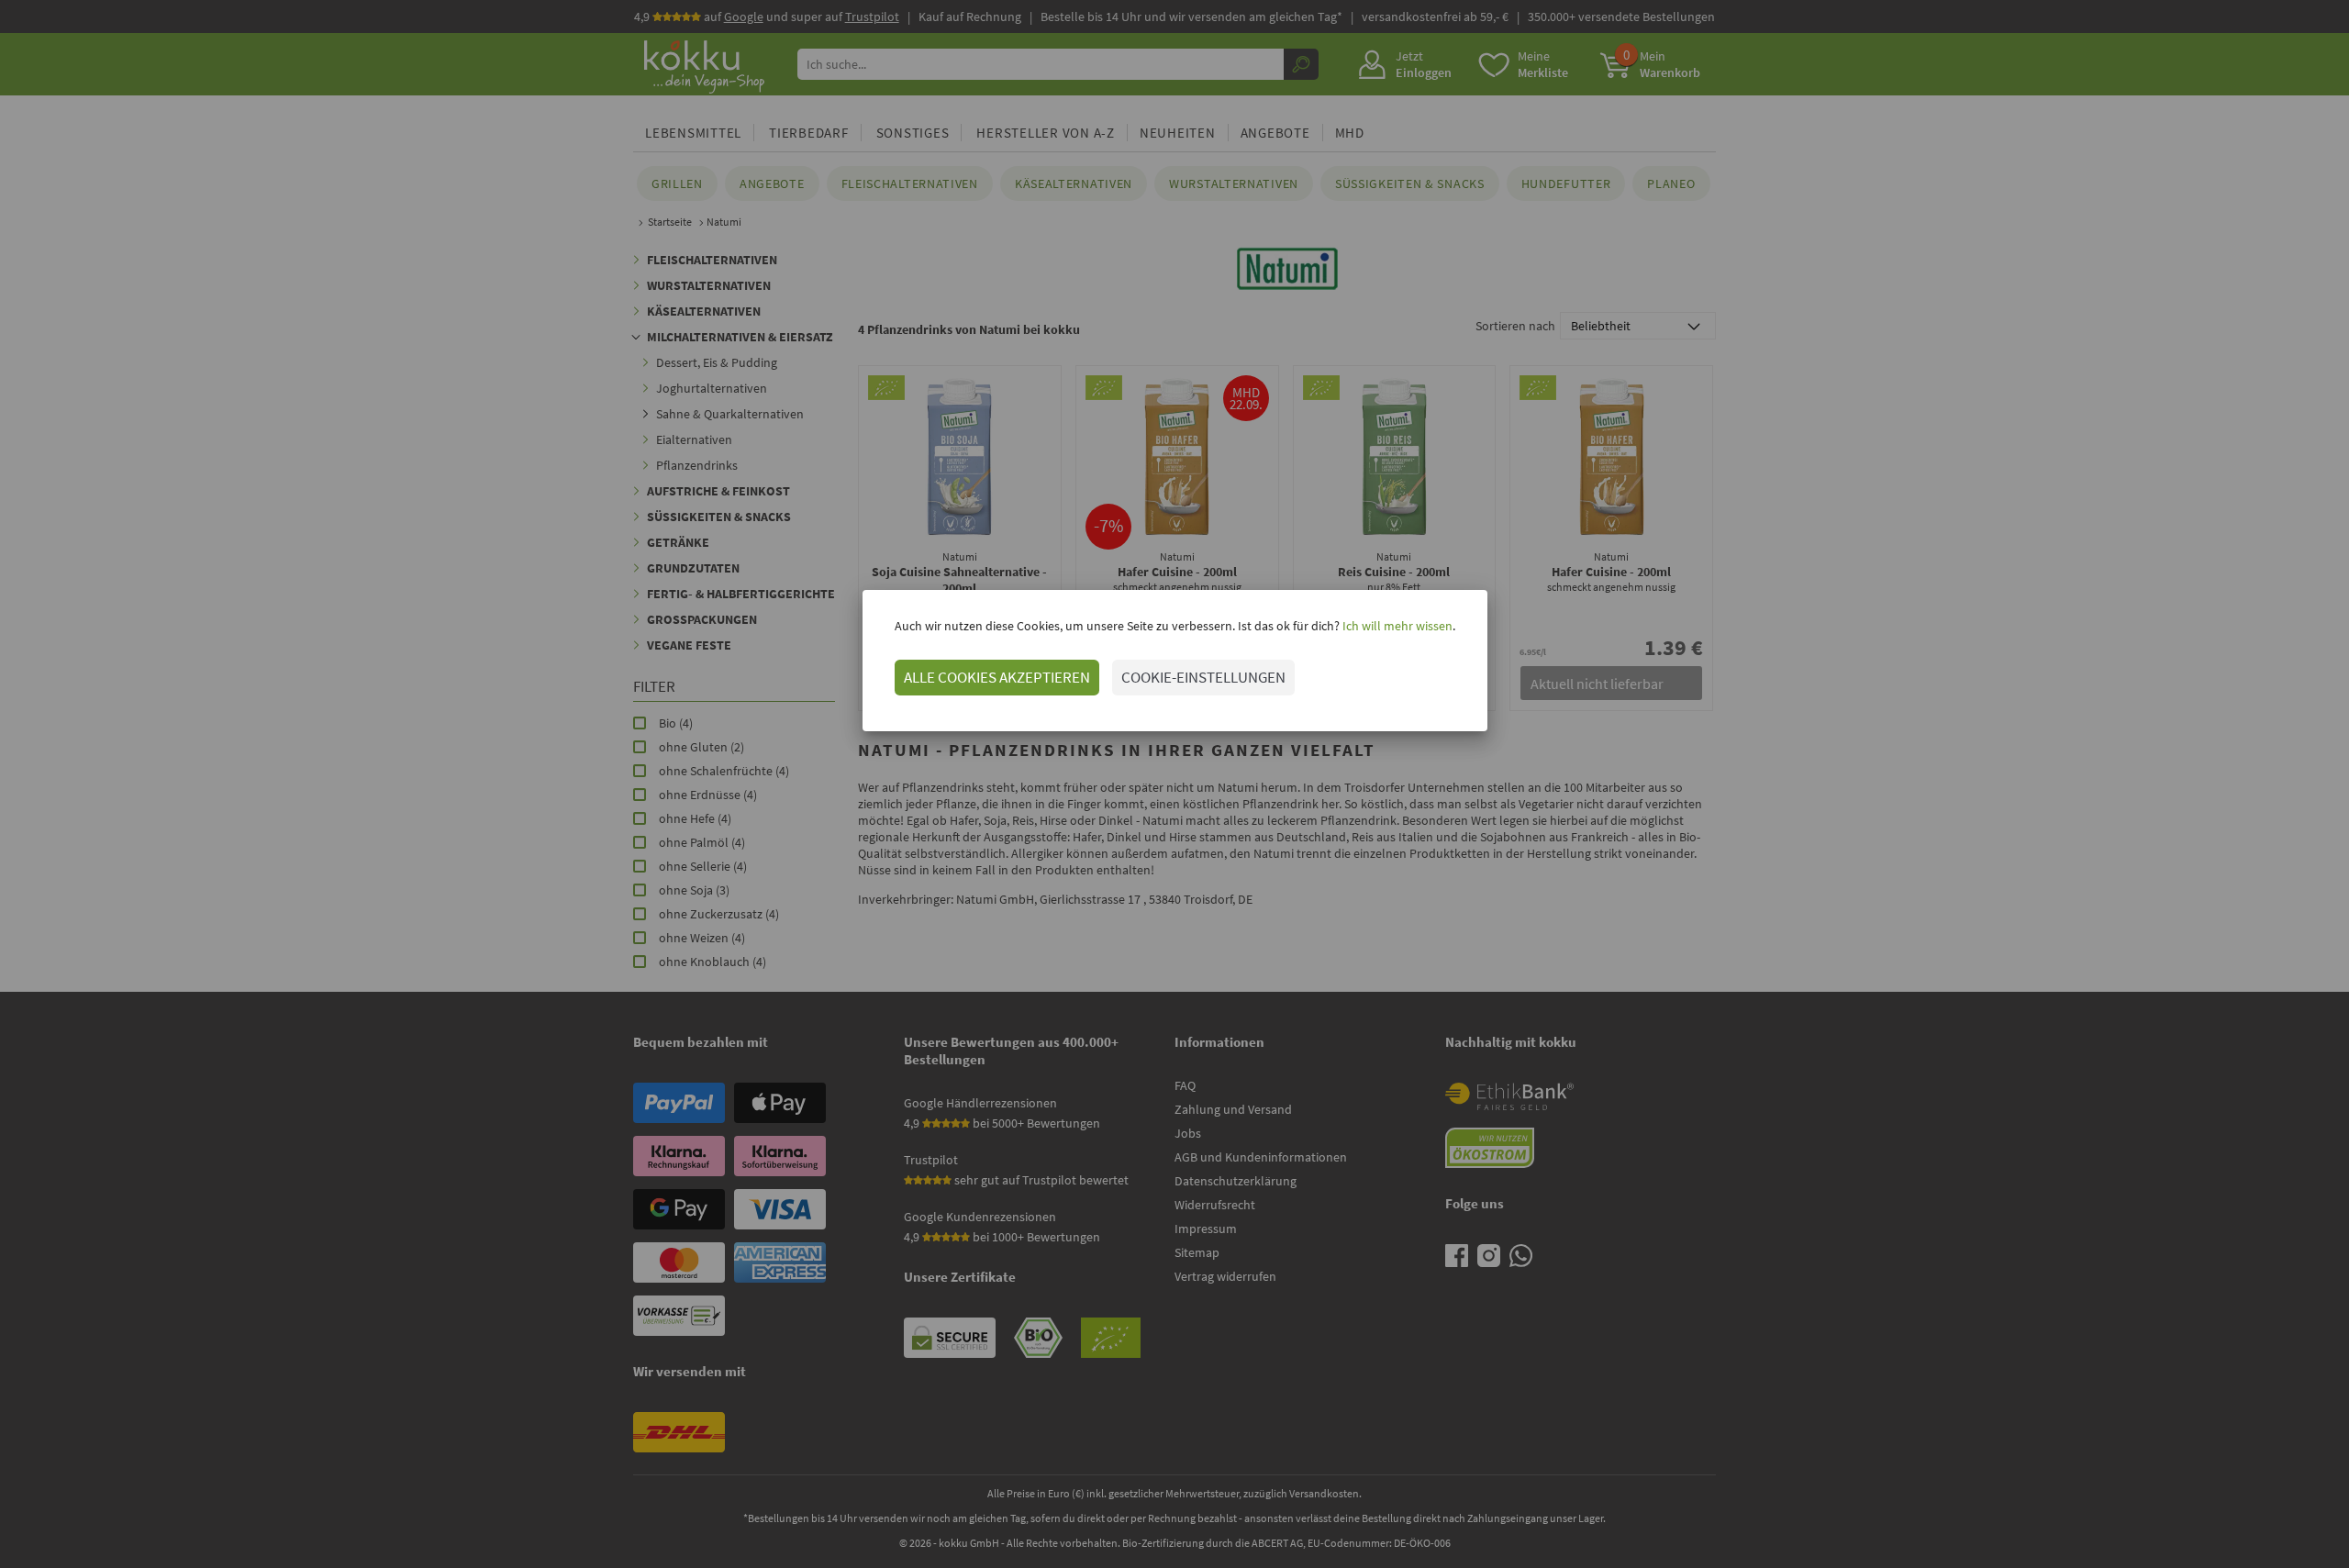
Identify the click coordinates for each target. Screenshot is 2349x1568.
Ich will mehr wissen (1396, 626)
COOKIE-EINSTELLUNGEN (1203, 677)
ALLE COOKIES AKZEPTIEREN (997, 677)
